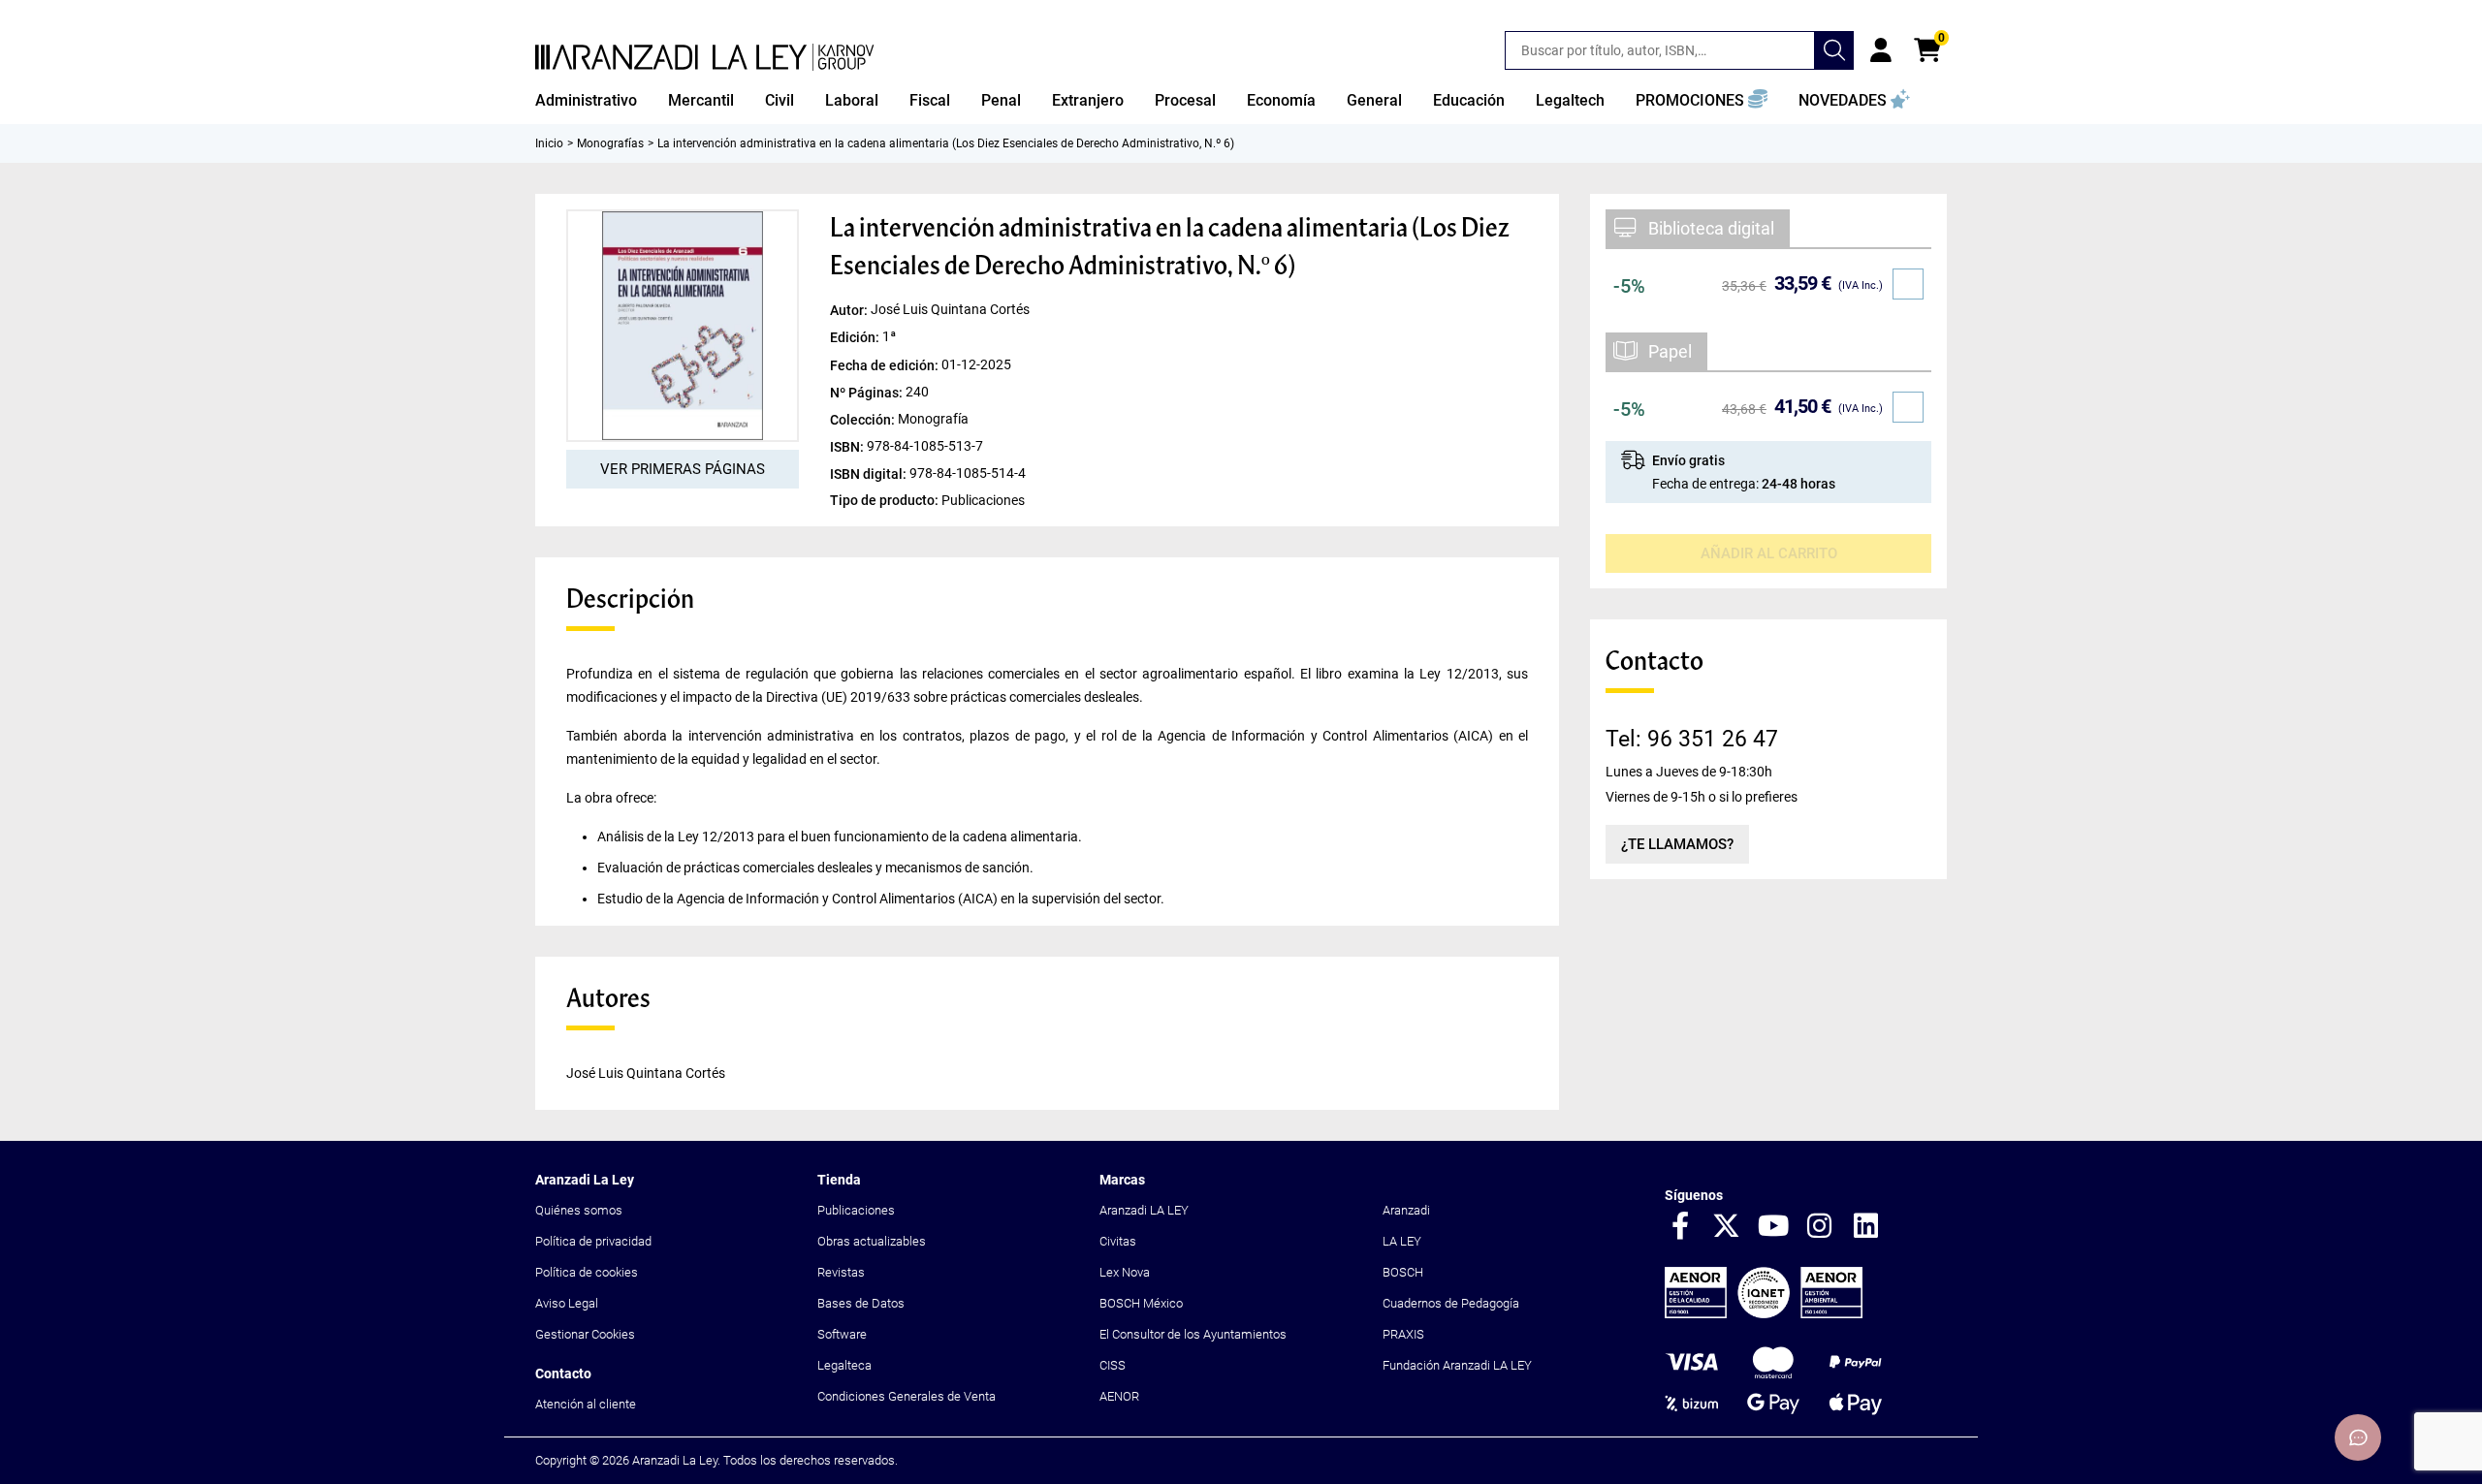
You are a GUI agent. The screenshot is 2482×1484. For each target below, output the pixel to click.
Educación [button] (1469, 100)
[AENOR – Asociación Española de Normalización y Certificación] (1764, 1314)
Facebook (1680, 1227)
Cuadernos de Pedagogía (1451, 1303)
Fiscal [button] (930, 100)
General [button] (1374, 100)
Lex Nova (1125, 1272)
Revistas (841, 1272)
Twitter (1727, 1227)
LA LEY (1402, 1241)
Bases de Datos (861, 1303)
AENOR (1119, 1396)
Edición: (856, 337)
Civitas (1118, 1241)
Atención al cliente (586, 1404)
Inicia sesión (1881, 50)
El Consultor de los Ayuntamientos (1193, 1334)
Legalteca (844, 1365)
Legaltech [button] (1570, 100)
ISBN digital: (870, 473)
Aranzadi (1406, 1210)
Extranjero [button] (1088, 100)
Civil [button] (780, 100)
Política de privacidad (593, 1241)
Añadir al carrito (1769, 553)
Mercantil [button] (701, 100)
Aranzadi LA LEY (1144, 1210)
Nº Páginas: (868, 392)
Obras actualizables (872, 1241)
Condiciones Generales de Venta (907, 1396)
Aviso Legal (567, 1303)
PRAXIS (1403, 1334)
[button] (1702, 101)
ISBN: (848, 446)
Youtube (1773, 1227)
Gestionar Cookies (585, 1334)
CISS (1113, 1365)
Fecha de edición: (886, 364)
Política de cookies (587, 1272)
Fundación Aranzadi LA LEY (1457, 1365)
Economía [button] (1281, 100)
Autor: (850, 310)
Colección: (864, 419)
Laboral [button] (852, 100)
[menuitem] (586, 101)
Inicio (549, 143)
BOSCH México (1141, 1303)
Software (842, 1334)
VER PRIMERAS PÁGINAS (683, 469)
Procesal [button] (1185, 100)
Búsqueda (1834, 50)
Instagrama (1820, 1227)
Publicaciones (856, 1210)
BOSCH (1403, 1272)
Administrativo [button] (586, 100)
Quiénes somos (579, 1210)
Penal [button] (1001, 100)
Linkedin (1866, 1227)
